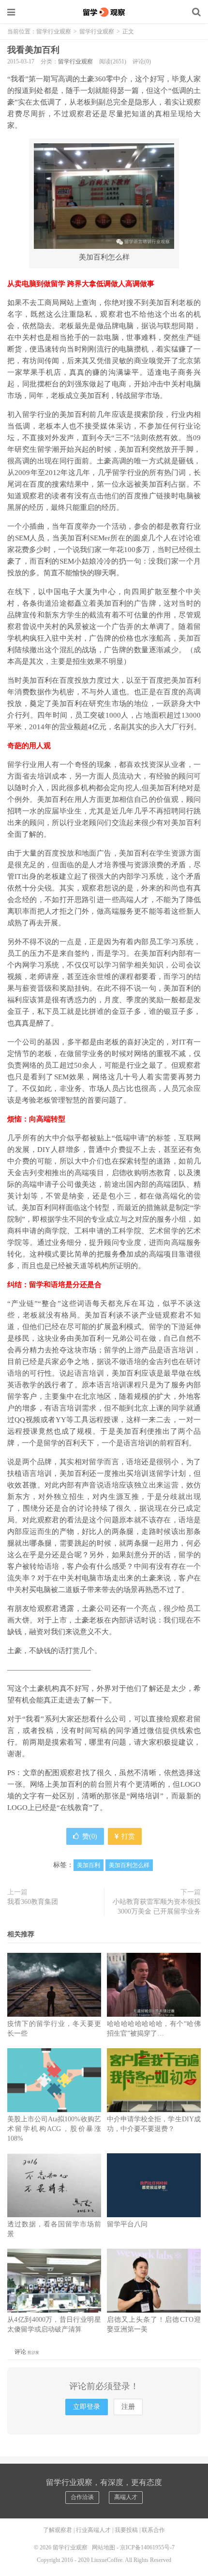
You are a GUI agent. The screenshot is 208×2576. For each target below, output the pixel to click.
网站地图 (104, 2547)
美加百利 (89, 1865)
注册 (128, 2407)
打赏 (127, 1836)
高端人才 (126, 2497)
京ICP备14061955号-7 (147, 2547)
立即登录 (87, 2407)
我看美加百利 (33, 50)
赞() (90, 1836)
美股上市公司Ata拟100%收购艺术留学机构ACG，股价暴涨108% (54, 2129)
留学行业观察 (104, 12)
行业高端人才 (93, 2530)
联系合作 (153, 2530)
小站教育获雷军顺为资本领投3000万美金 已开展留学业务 (157, 1907)
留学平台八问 (127, 2224)
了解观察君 (58, 2530)
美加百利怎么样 (129, 1865)
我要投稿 (126, 2530)
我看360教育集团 (33, 1902)
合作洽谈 (82, 2497)
